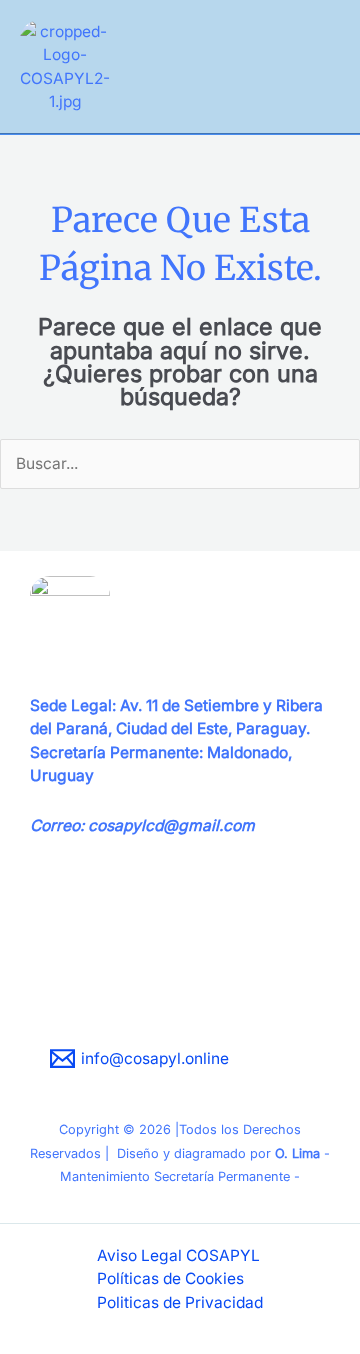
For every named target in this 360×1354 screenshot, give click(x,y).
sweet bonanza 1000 (105, 989)
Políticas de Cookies (170, 1278)
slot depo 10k (77, 1012)
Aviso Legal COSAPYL (178, 1255)
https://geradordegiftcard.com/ (143, 966)
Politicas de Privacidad (180, 1302)
